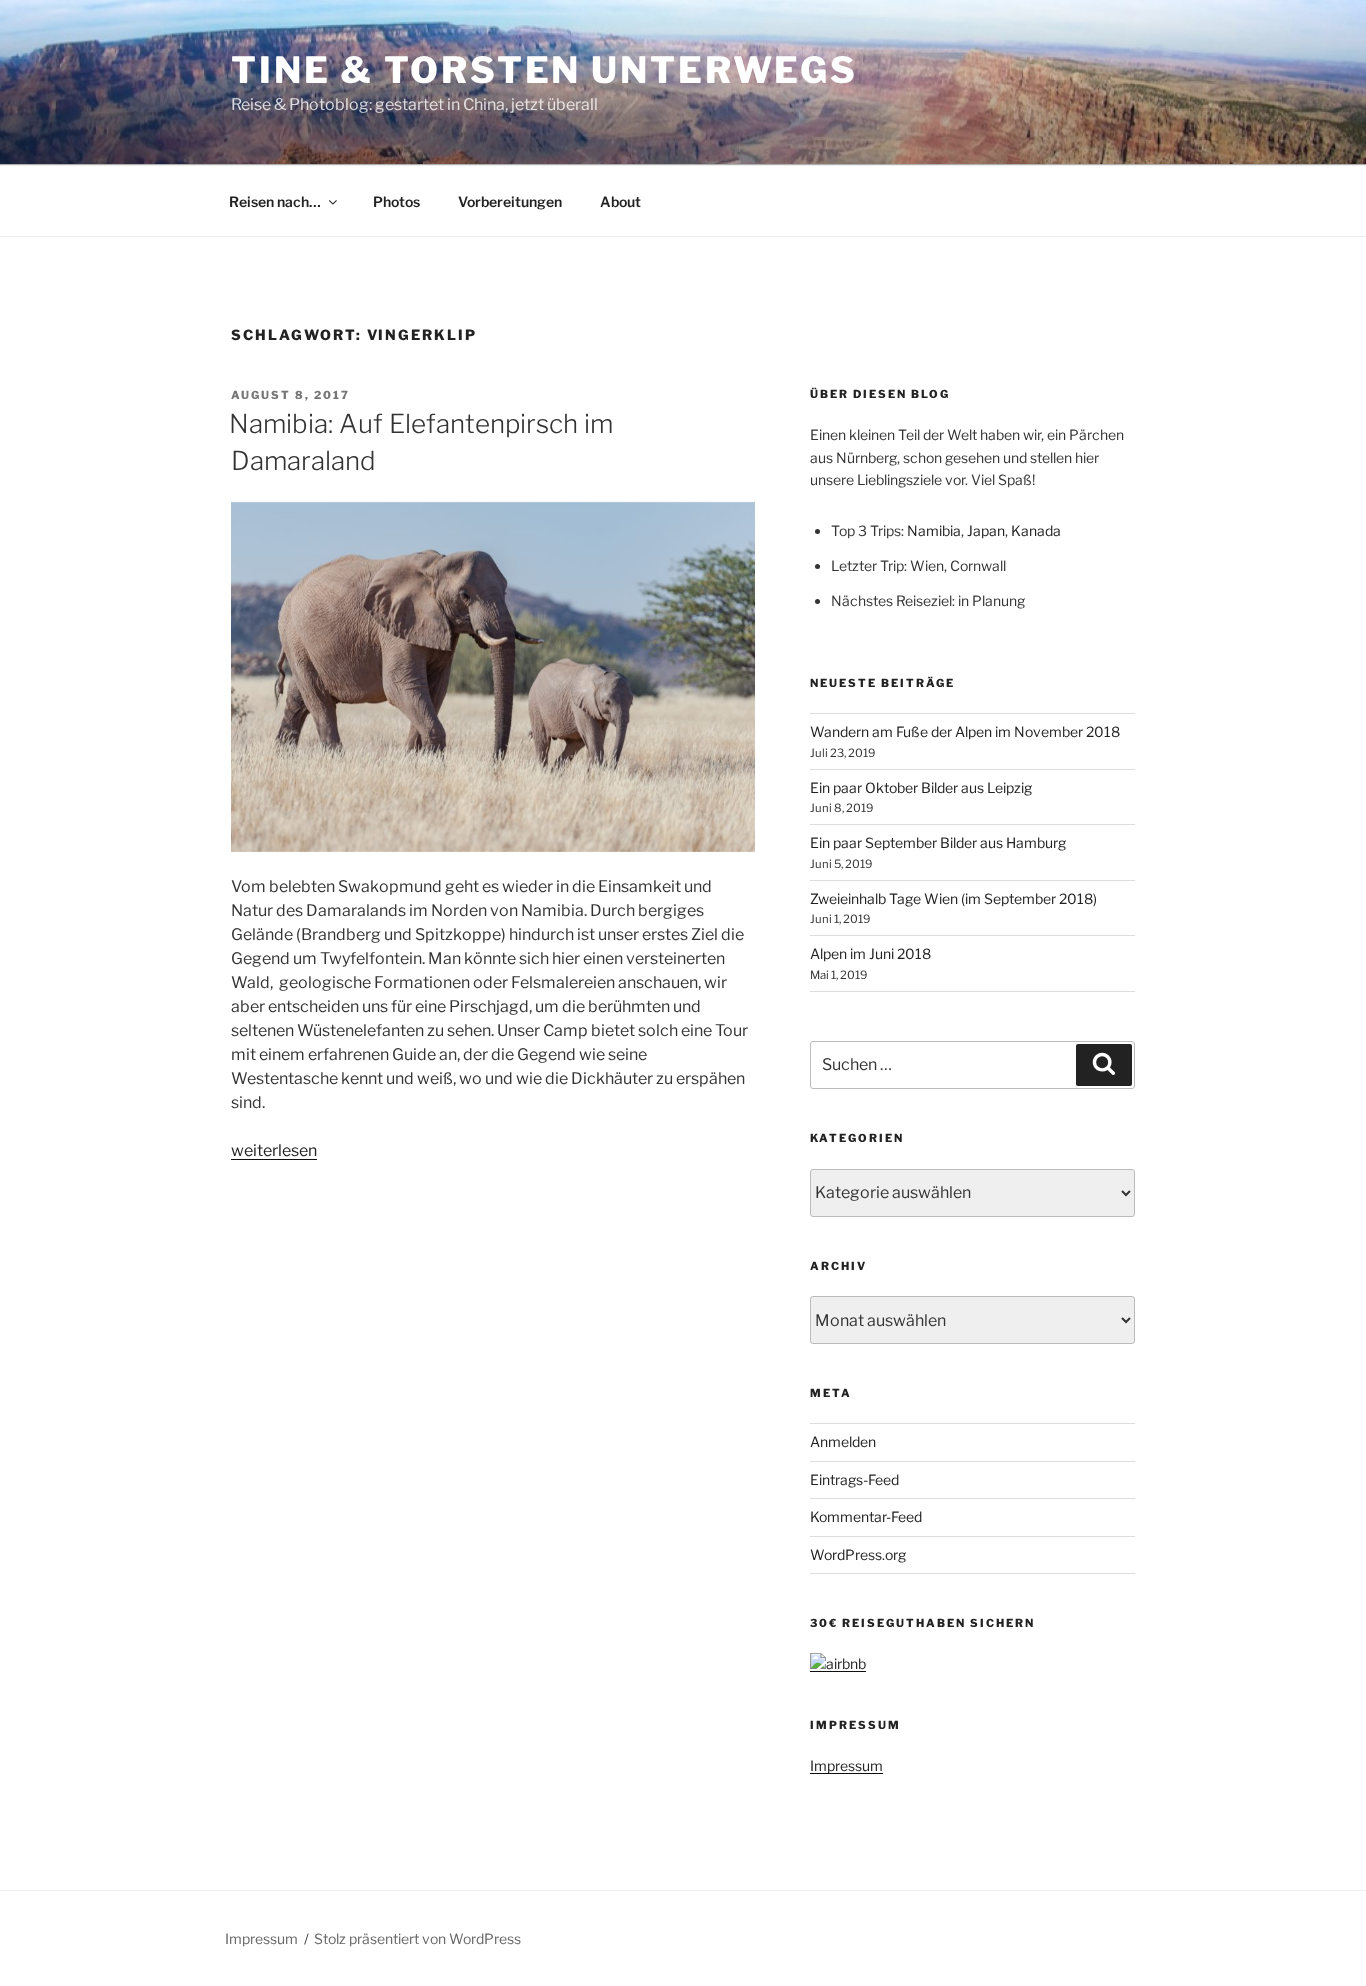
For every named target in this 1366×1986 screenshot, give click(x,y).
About (620, 201)
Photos (396, 201)
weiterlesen (274, 1150)
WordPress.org (858, 1554)
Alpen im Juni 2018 (870, 953)
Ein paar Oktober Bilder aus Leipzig (921, 787)
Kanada (1036, 530)
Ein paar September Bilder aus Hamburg (938, 842)
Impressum (846, 1765)
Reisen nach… (275, 201)
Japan (986, 530)
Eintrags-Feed (854, 1479)
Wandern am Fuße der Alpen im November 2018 (965, 731)
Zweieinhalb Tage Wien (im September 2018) (953, 898)
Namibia (934, 530)
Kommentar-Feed (866, 1516)
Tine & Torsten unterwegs (544, 70)
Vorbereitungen (510, 201)
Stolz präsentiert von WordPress (417, 1938)
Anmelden (843, 1441)
